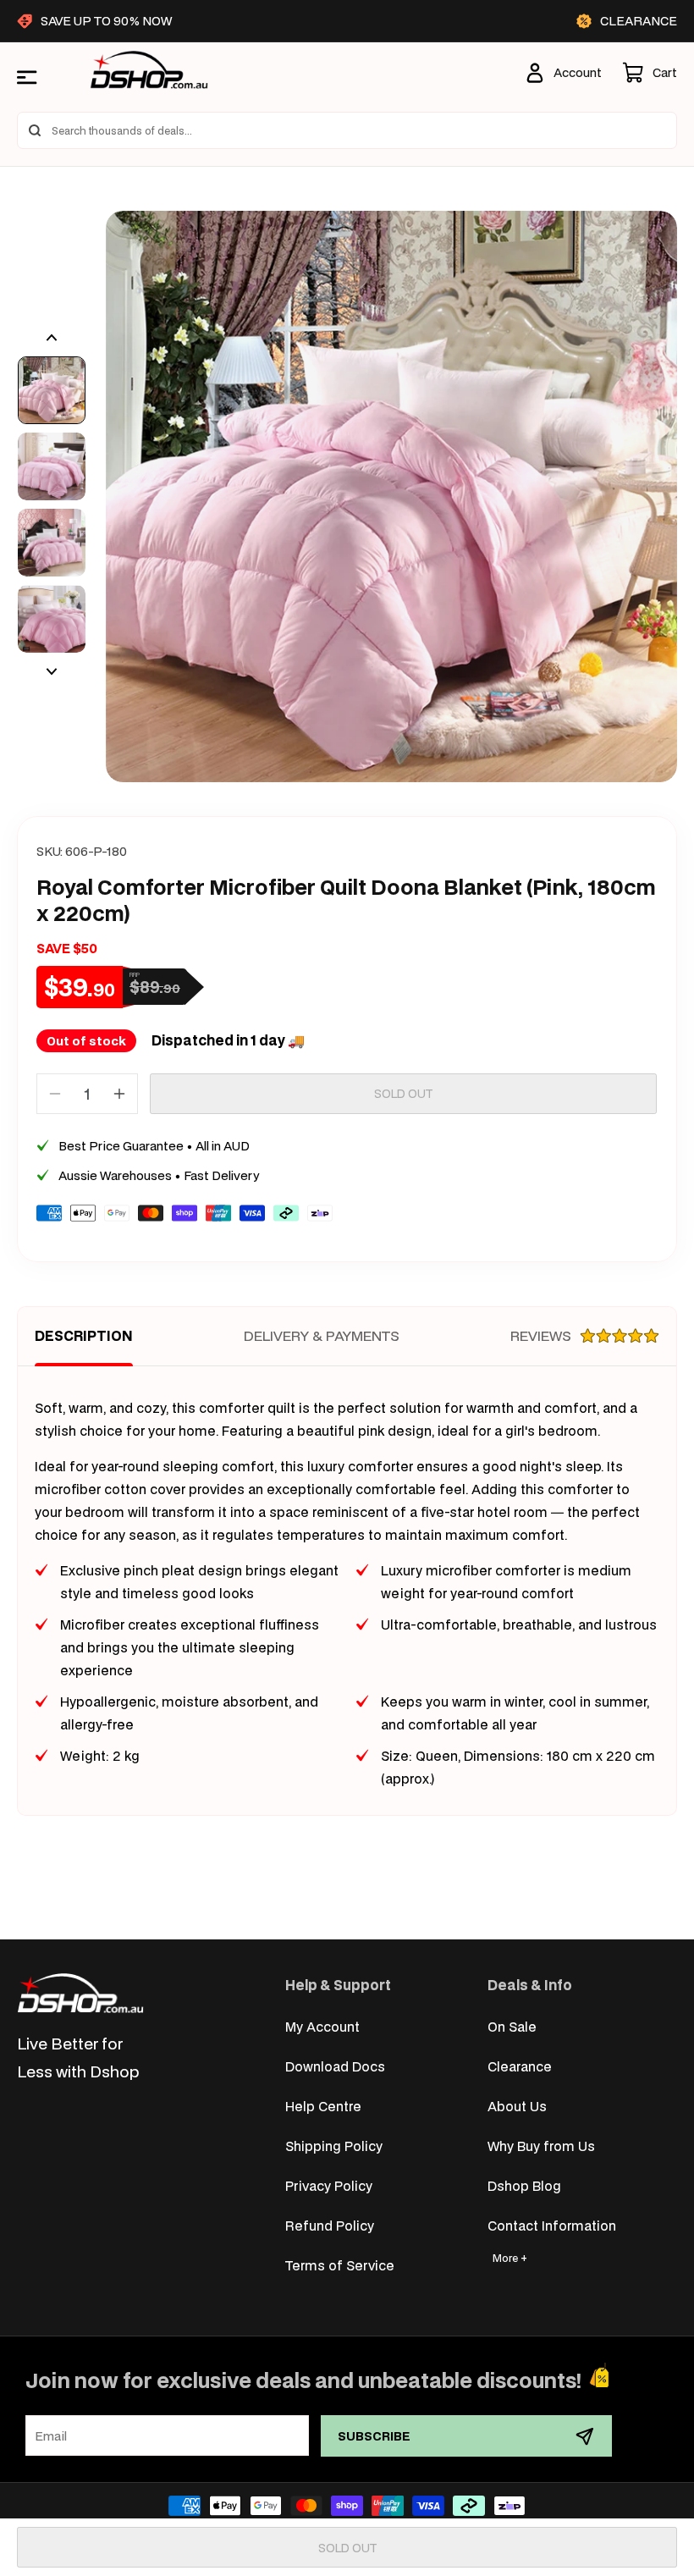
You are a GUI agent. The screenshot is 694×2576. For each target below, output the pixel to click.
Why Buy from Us (541, 2146)
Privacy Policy (329, 2185)
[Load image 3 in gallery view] (52, 543)
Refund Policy (330, 2225)
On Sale (512, 2026)
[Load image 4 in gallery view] (52, 619)
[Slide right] (52, 671)
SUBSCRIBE (374, 2436)
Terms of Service (340, 2265)
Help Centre (323, 2106)
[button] (650, 73)
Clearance (520, 2066)
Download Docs (335, 2066)
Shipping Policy (334, 2146)
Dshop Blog (524, 2185)
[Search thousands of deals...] (35, 130)
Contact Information (552, 2225)
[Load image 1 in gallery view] (52, 390)
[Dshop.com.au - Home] (80, 1993)
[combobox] (347, 130)
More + (510, 2258)
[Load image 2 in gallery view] (52, 466)
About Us (517, 2106)
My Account (322, 2026)
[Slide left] (52, 338)
